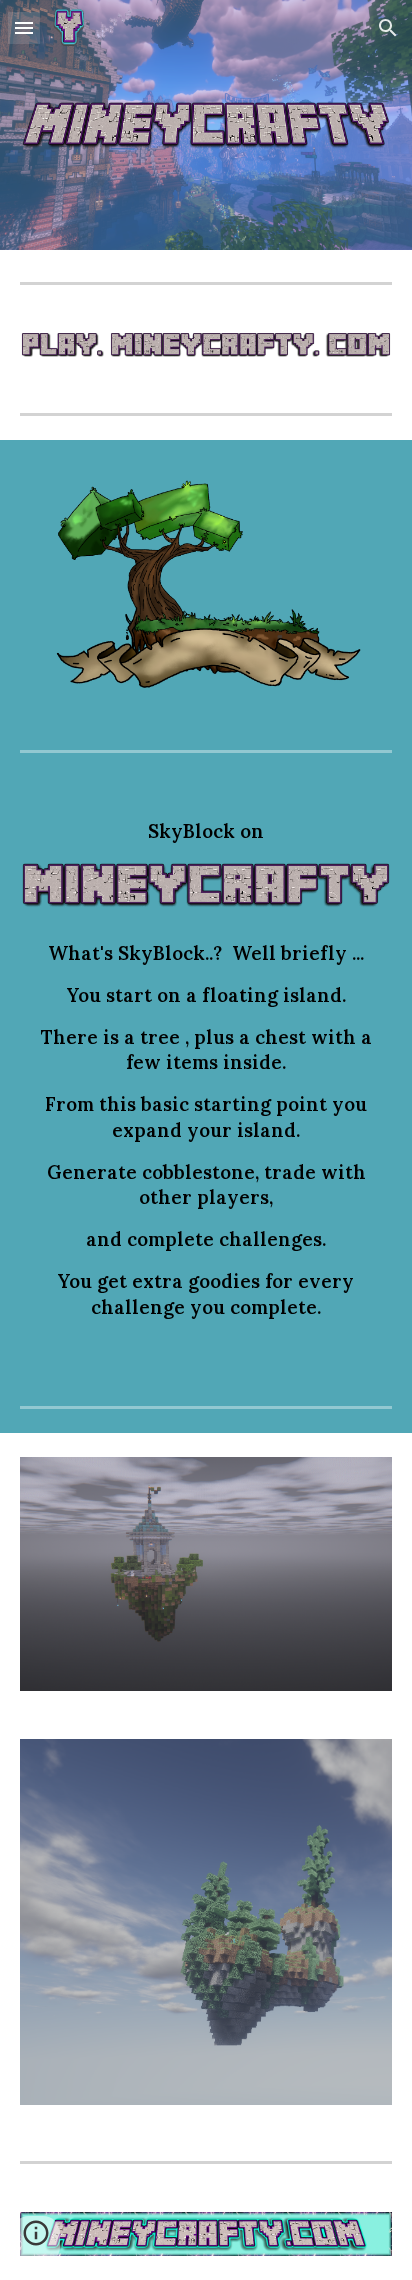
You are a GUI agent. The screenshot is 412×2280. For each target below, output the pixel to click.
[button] (24, 27)
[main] (206, 831)
